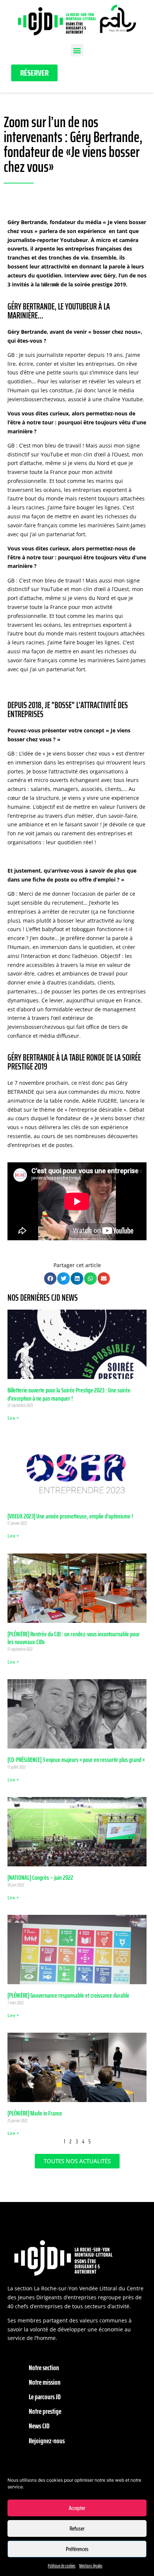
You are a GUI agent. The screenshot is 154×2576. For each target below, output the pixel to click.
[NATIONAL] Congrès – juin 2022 (40, 1878)
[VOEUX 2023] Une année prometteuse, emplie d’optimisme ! (70, 1516)
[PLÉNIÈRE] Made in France (35, 2113)
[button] (77, 50)
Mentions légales (91, 2566)
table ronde (50, 285)
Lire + (13, 1418)
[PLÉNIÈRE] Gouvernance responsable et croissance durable (68, 1995)
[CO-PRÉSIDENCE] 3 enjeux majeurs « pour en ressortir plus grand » (76, 1760)
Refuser (77, 2529)
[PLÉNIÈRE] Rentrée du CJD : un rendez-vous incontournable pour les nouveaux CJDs (74, 1638)
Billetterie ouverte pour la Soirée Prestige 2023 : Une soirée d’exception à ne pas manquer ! (69, 1394)
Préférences (77, 2549)
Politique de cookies (62, 2566)
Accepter (77, 2508)
